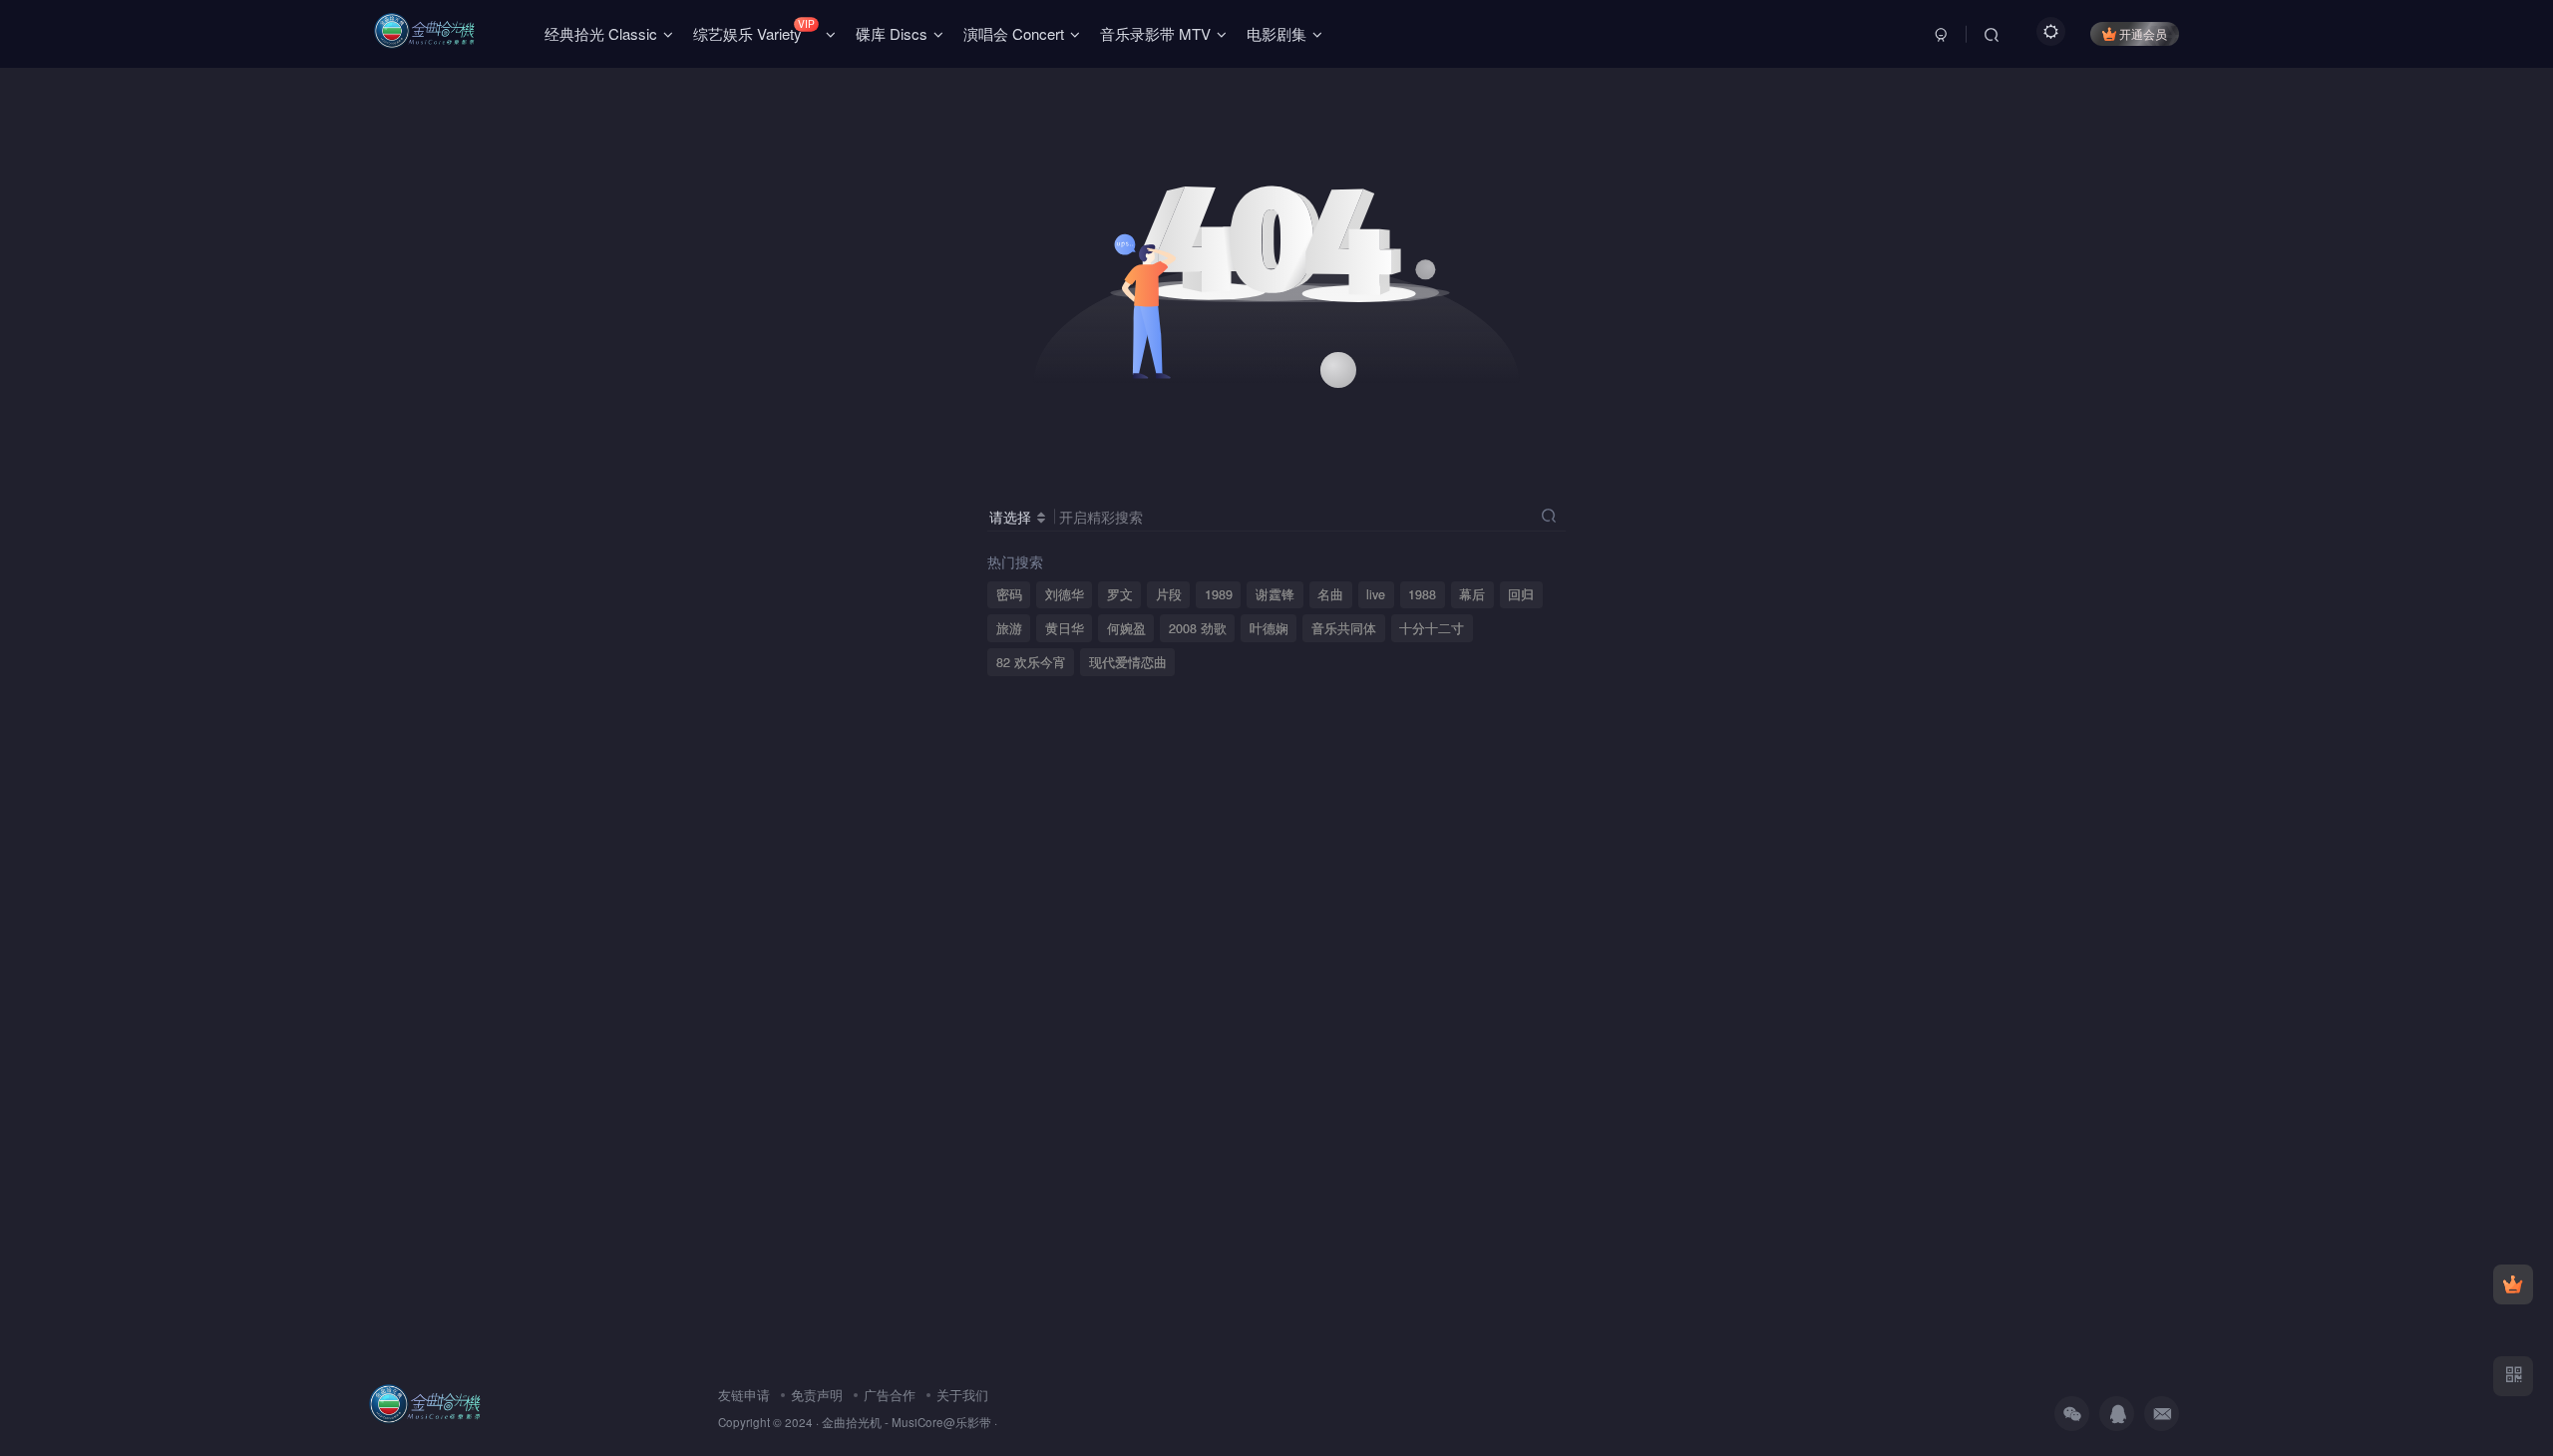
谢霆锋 (1275, 594)
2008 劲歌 (1198, 628)
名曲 (1330, 594)
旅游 (1009, 628)
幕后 (1472, 594)
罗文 (1120, 594)
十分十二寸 (1432, 628)
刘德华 (1065, 594)
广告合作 (890, 1395)
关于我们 (962, 1395)
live (1376, 594)
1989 (1219, 594)
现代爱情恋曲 (1128, 662)
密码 (1009, 594)
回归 (1521, 594)
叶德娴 (1269, 628)
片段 (1169, 594)
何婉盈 (1126, 628)
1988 (1422, 594)
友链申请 (744, 1395)
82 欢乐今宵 (1031, 662)
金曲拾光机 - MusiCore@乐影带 (907, 1422)
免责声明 (817, 1395)
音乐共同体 (1344, 628)
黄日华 (1065, 628)
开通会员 (2143, 33)
